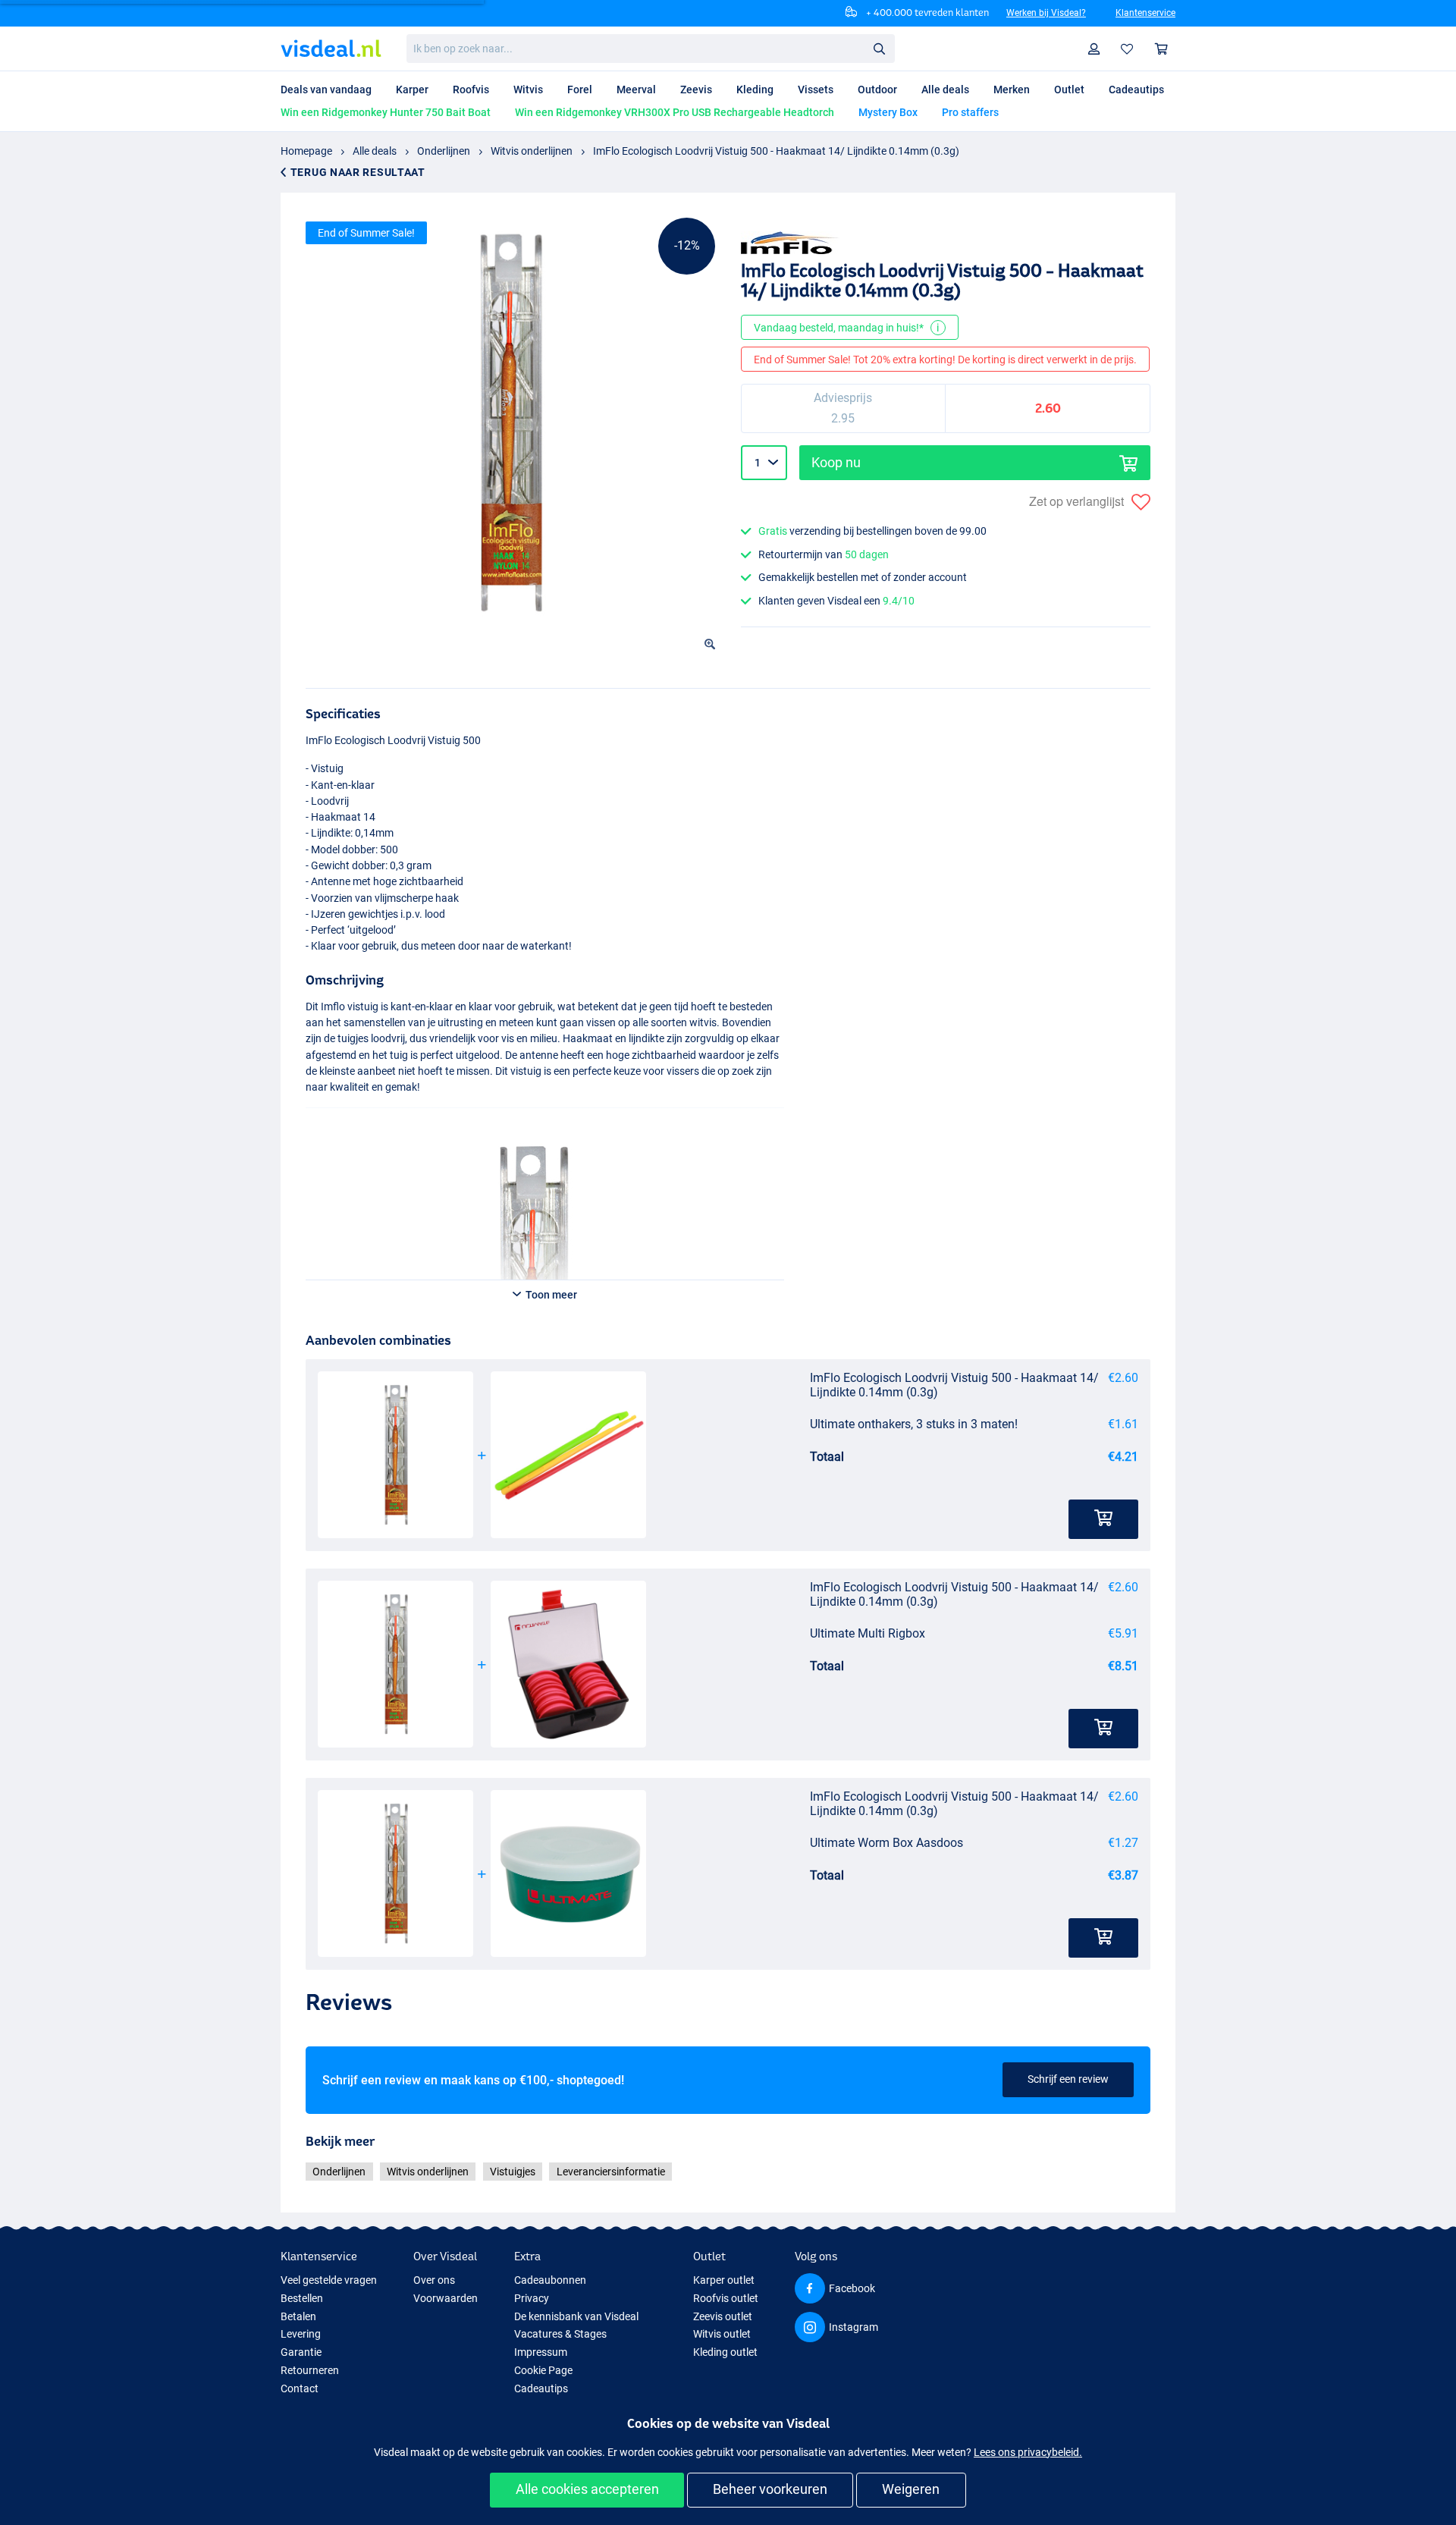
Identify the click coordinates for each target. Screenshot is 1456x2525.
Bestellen (302, 2298)
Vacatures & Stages (560, 2334)
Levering (301, 2334)
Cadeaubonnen (550, 2280)
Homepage (306, 151)
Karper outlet (724, 2280)
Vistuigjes (513, 2172)
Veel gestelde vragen (329, 2280)
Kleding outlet (725, 2352)
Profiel (1094, 49)
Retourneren (310, 2370)
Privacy (532, 2298)
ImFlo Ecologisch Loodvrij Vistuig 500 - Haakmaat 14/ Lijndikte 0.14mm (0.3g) (776, 151)
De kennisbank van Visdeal (576, 2316)
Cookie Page (543, 2370)
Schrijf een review (1068, 2079)
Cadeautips (541, 2388)
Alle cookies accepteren (587, 2489)
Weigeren (911, 2489)
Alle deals (375, 151)
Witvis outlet (722, 2334)
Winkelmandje (1162, 49)
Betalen (298, 2316)
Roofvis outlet (726, 2298)
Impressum (541, 2352)
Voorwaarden (446, 2298)
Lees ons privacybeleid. (1028, 2452)
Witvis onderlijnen (532, 151)
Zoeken (879, 48)
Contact (300, 2388)
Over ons (434, 2280)
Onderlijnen (444, 151)
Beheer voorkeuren (770, 2489)
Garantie (301, 2352)
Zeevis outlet (723, 2316)
